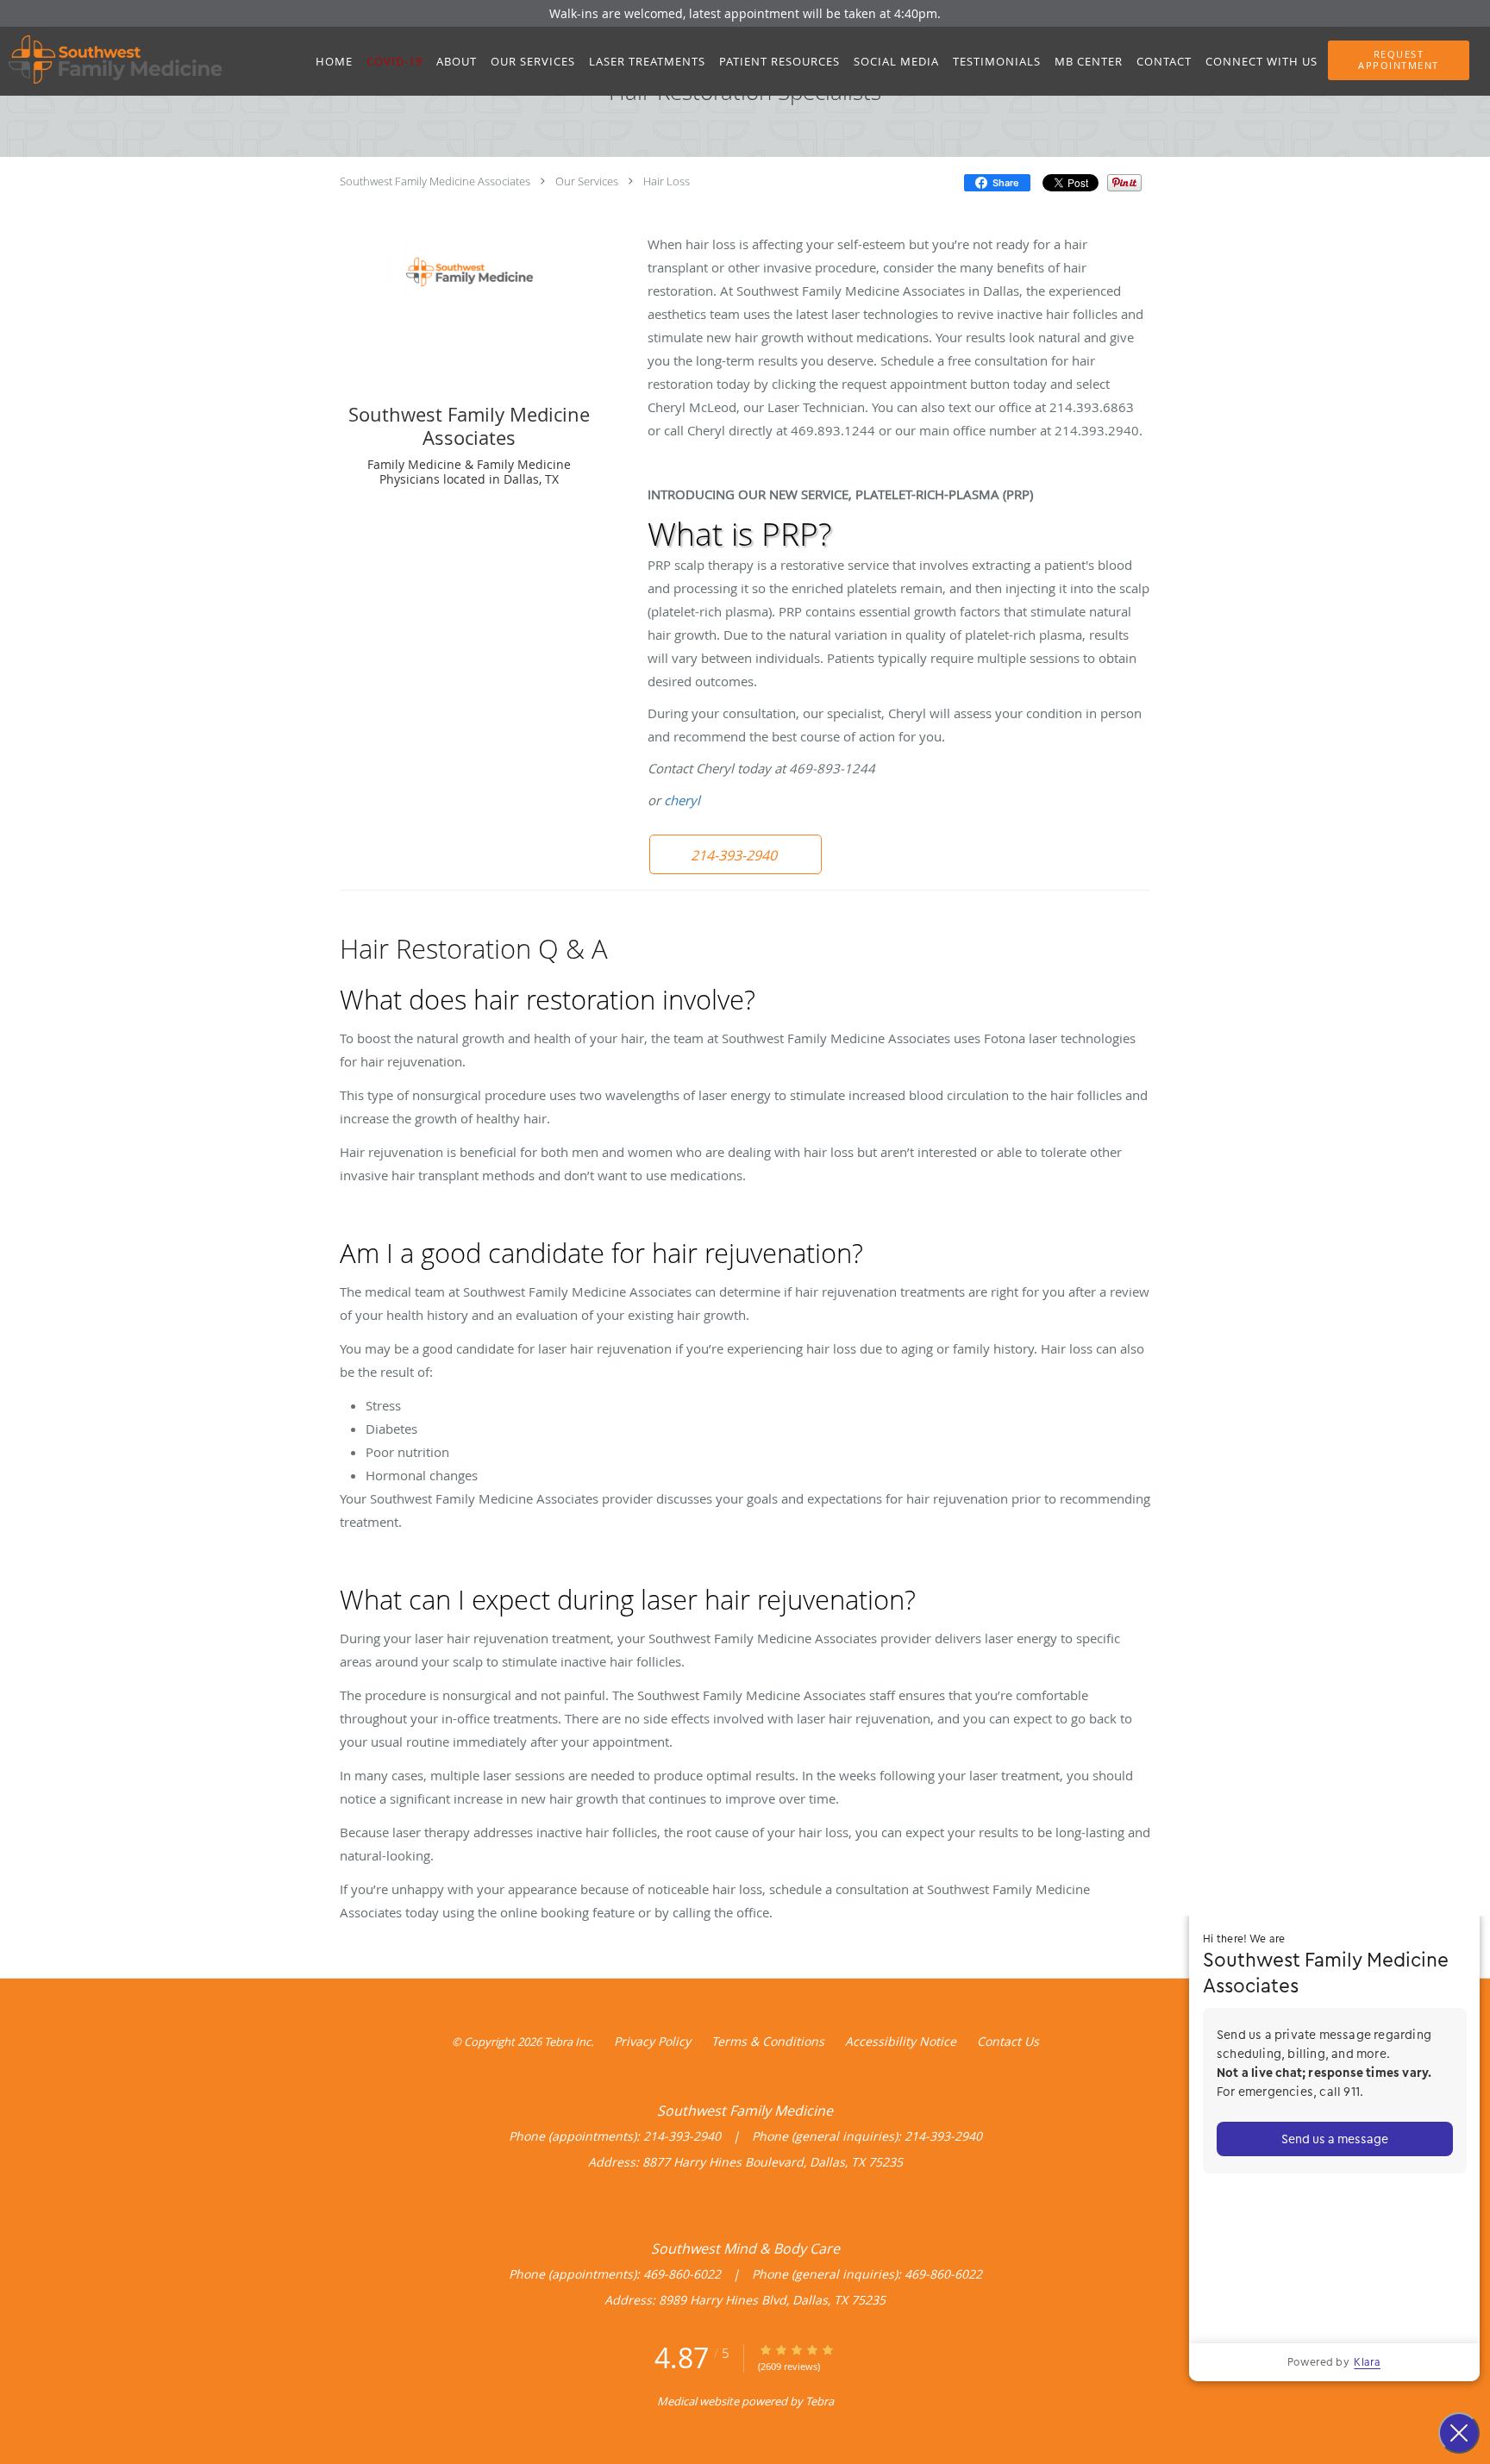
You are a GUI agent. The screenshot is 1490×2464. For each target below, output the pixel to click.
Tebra (820, 2401)
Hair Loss (667, 181)
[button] (1399, 60)
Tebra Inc (567, 2042)
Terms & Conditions (768, 2041)
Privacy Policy (652, 2041)
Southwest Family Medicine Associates (435, 181)
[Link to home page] (111, 59)
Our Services (587, 181)
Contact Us (1008, 2041)
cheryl (682, 800)
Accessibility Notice (901, 2041)
